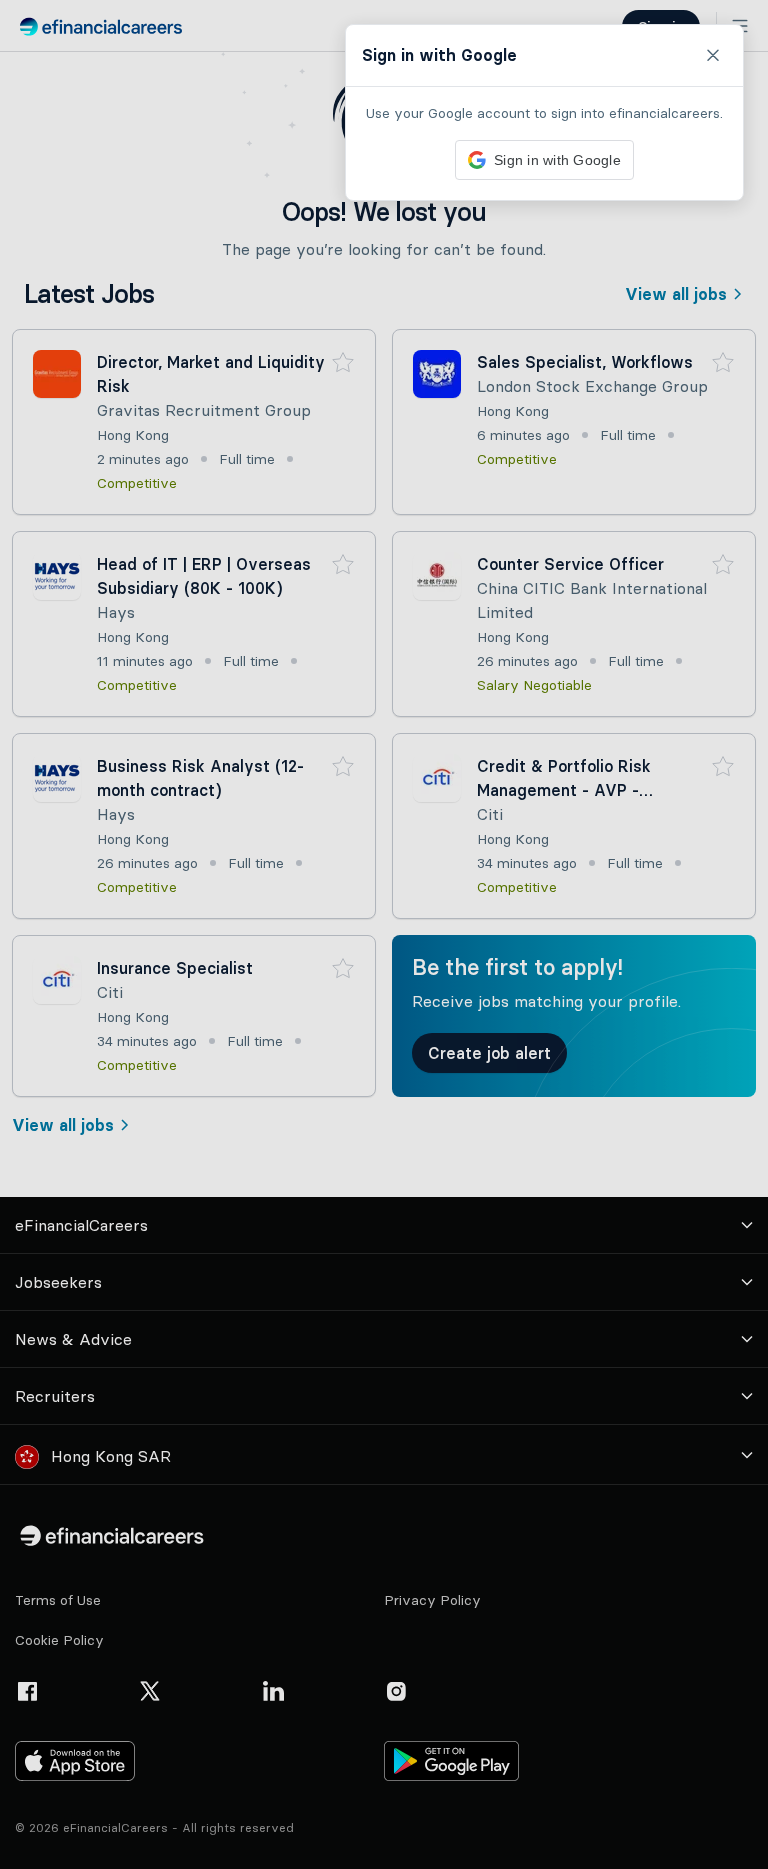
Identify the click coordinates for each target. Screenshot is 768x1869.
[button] (384, 934)
